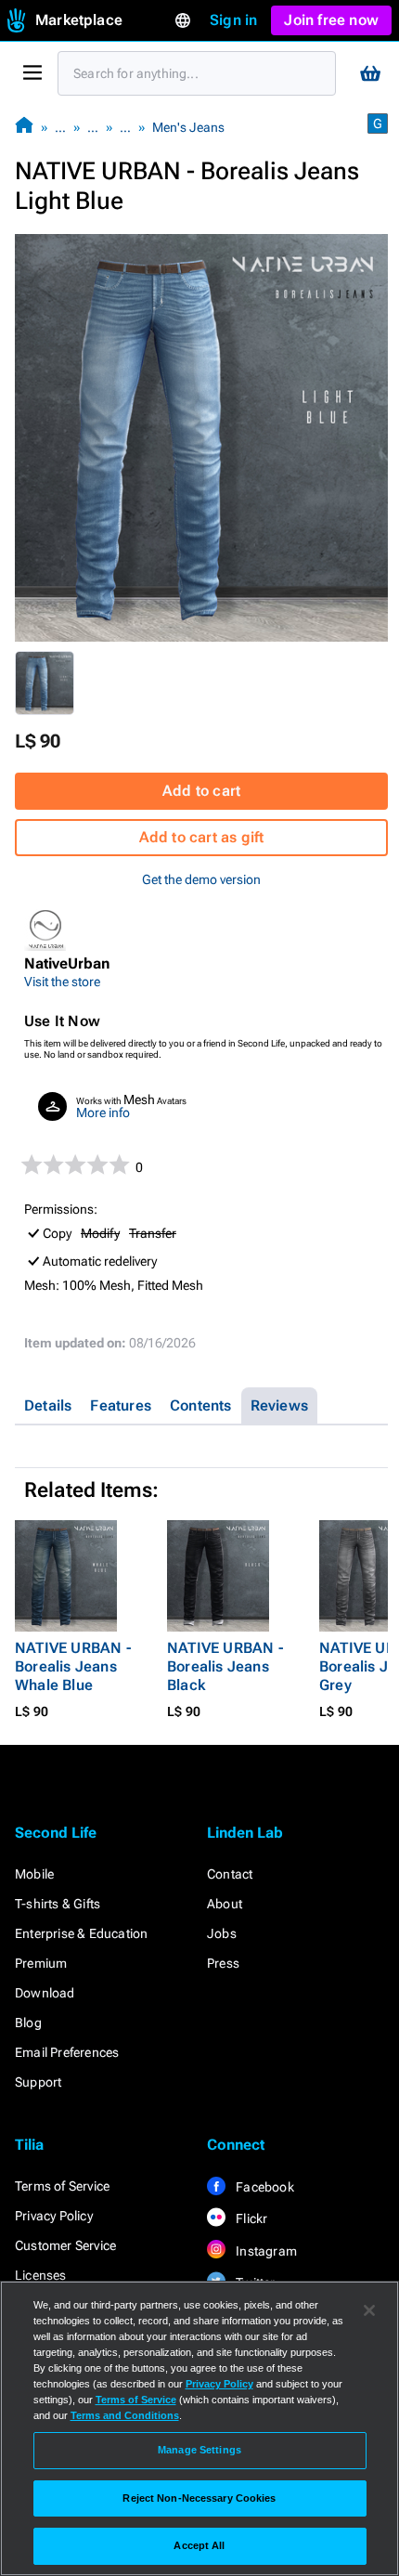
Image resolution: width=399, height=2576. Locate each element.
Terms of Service (62, 2186)
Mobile (34, 1874)
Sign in (233, 20)
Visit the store (62, 982)
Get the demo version (201, 879)
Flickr (250, 2218)
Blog (28, 2023)
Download (45, 1993)
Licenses (41, 2275)
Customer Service (65, 2245)
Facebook (264, 2187)
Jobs (222, 1933)
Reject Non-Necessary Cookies (199, 2498)
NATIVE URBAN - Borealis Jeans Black (225, 1666)
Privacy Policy (54, 2216)
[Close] (369, 2310)
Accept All (199, 2545)
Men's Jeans (188, 127)
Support (38, 2082)
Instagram (265, 2251)
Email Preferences (67, 2052)
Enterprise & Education (81, 1933)
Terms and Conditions (125, 2415)
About (225, 1904)
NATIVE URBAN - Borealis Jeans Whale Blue (73, 1666)
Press (223, 1963)
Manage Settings (199, 2450)
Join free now (331, 20)
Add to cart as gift (202, 837)
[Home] (24, 127)
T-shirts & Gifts (58, 1904)
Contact (230, 1874)
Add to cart (201, 791)
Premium (41, 1963)
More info (103, 1112)
